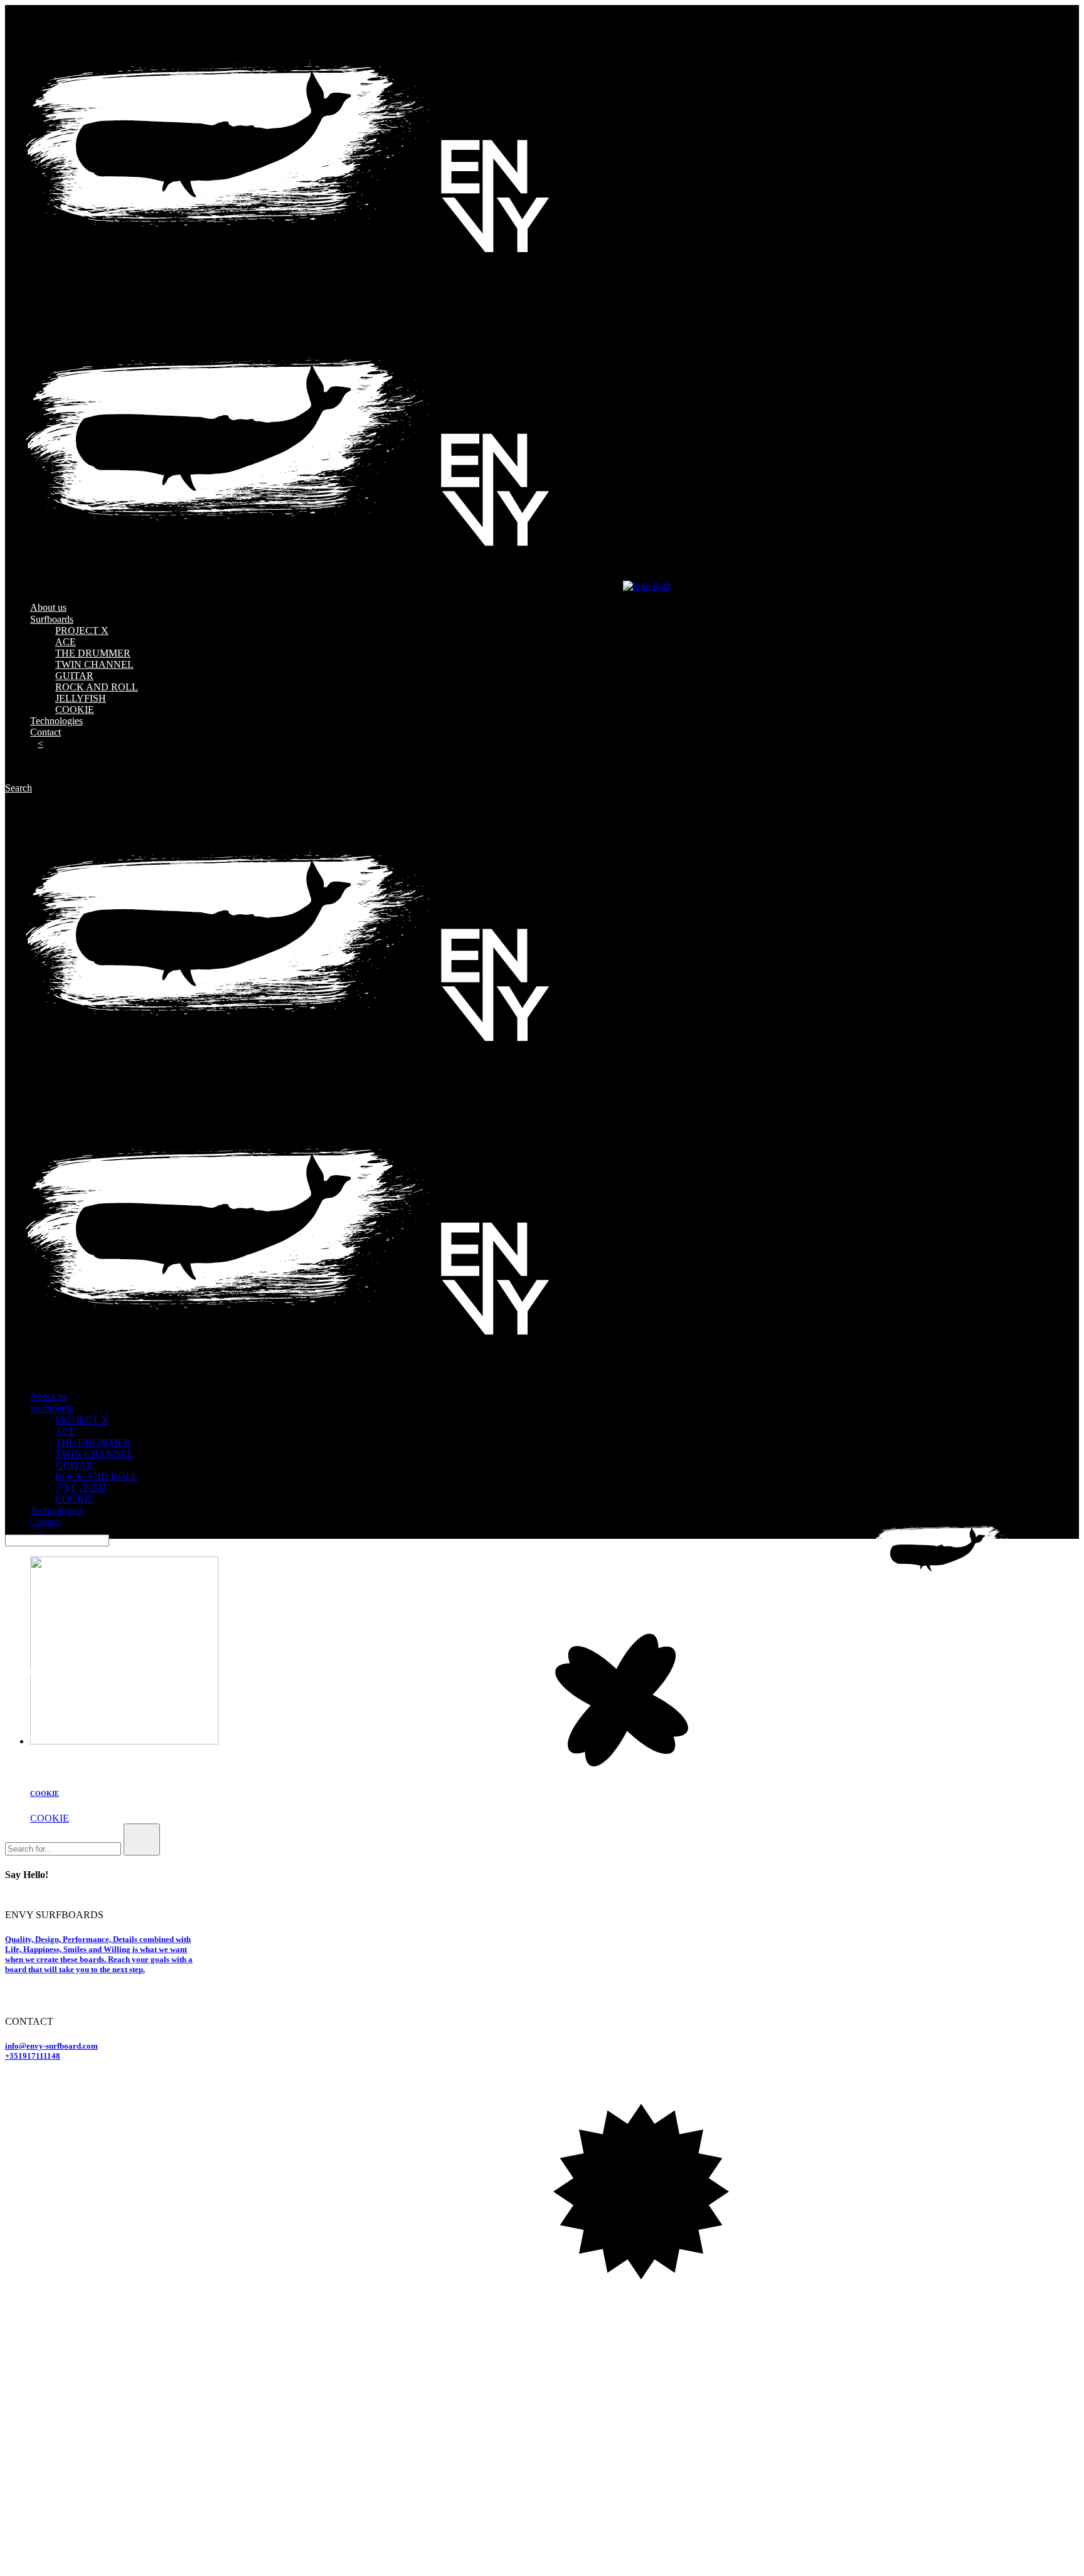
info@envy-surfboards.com (59, 1586)
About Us (24, 1715)
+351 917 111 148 (53, 1597)
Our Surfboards (36, 1735)
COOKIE (45, 1793)
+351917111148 (33, 2056)
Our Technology (38, 1755)
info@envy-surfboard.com (51, 2046)
